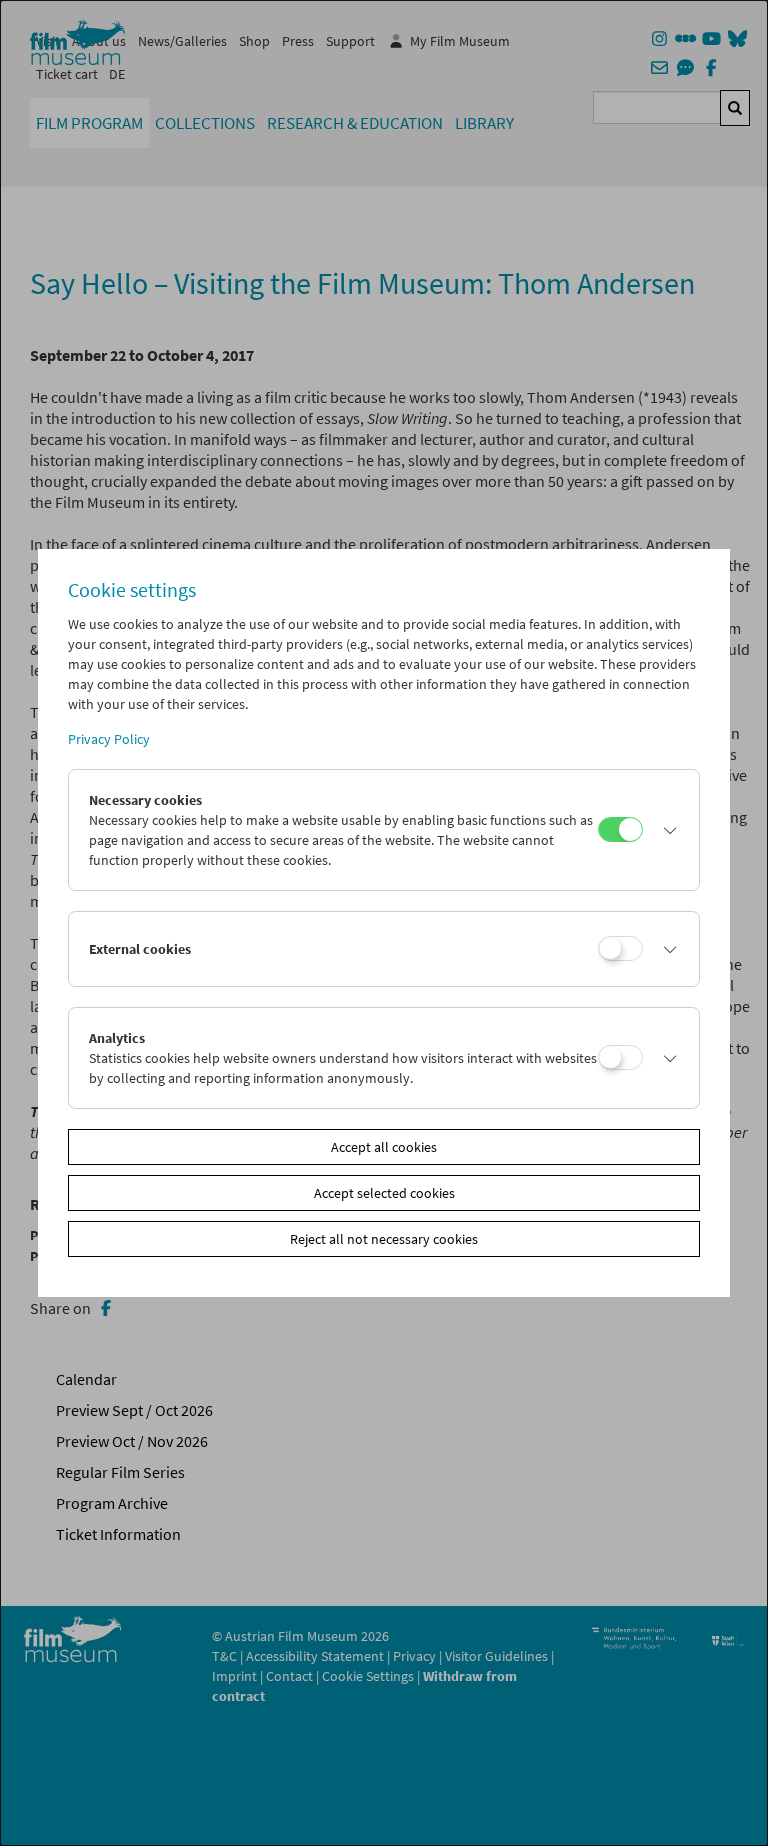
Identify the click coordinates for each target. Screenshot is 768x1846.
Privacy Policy (109, 739)
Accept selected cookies (384, 1193)
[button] (665, 830)
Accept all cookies (384, 1147)
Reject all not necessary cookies (384, 1239)
